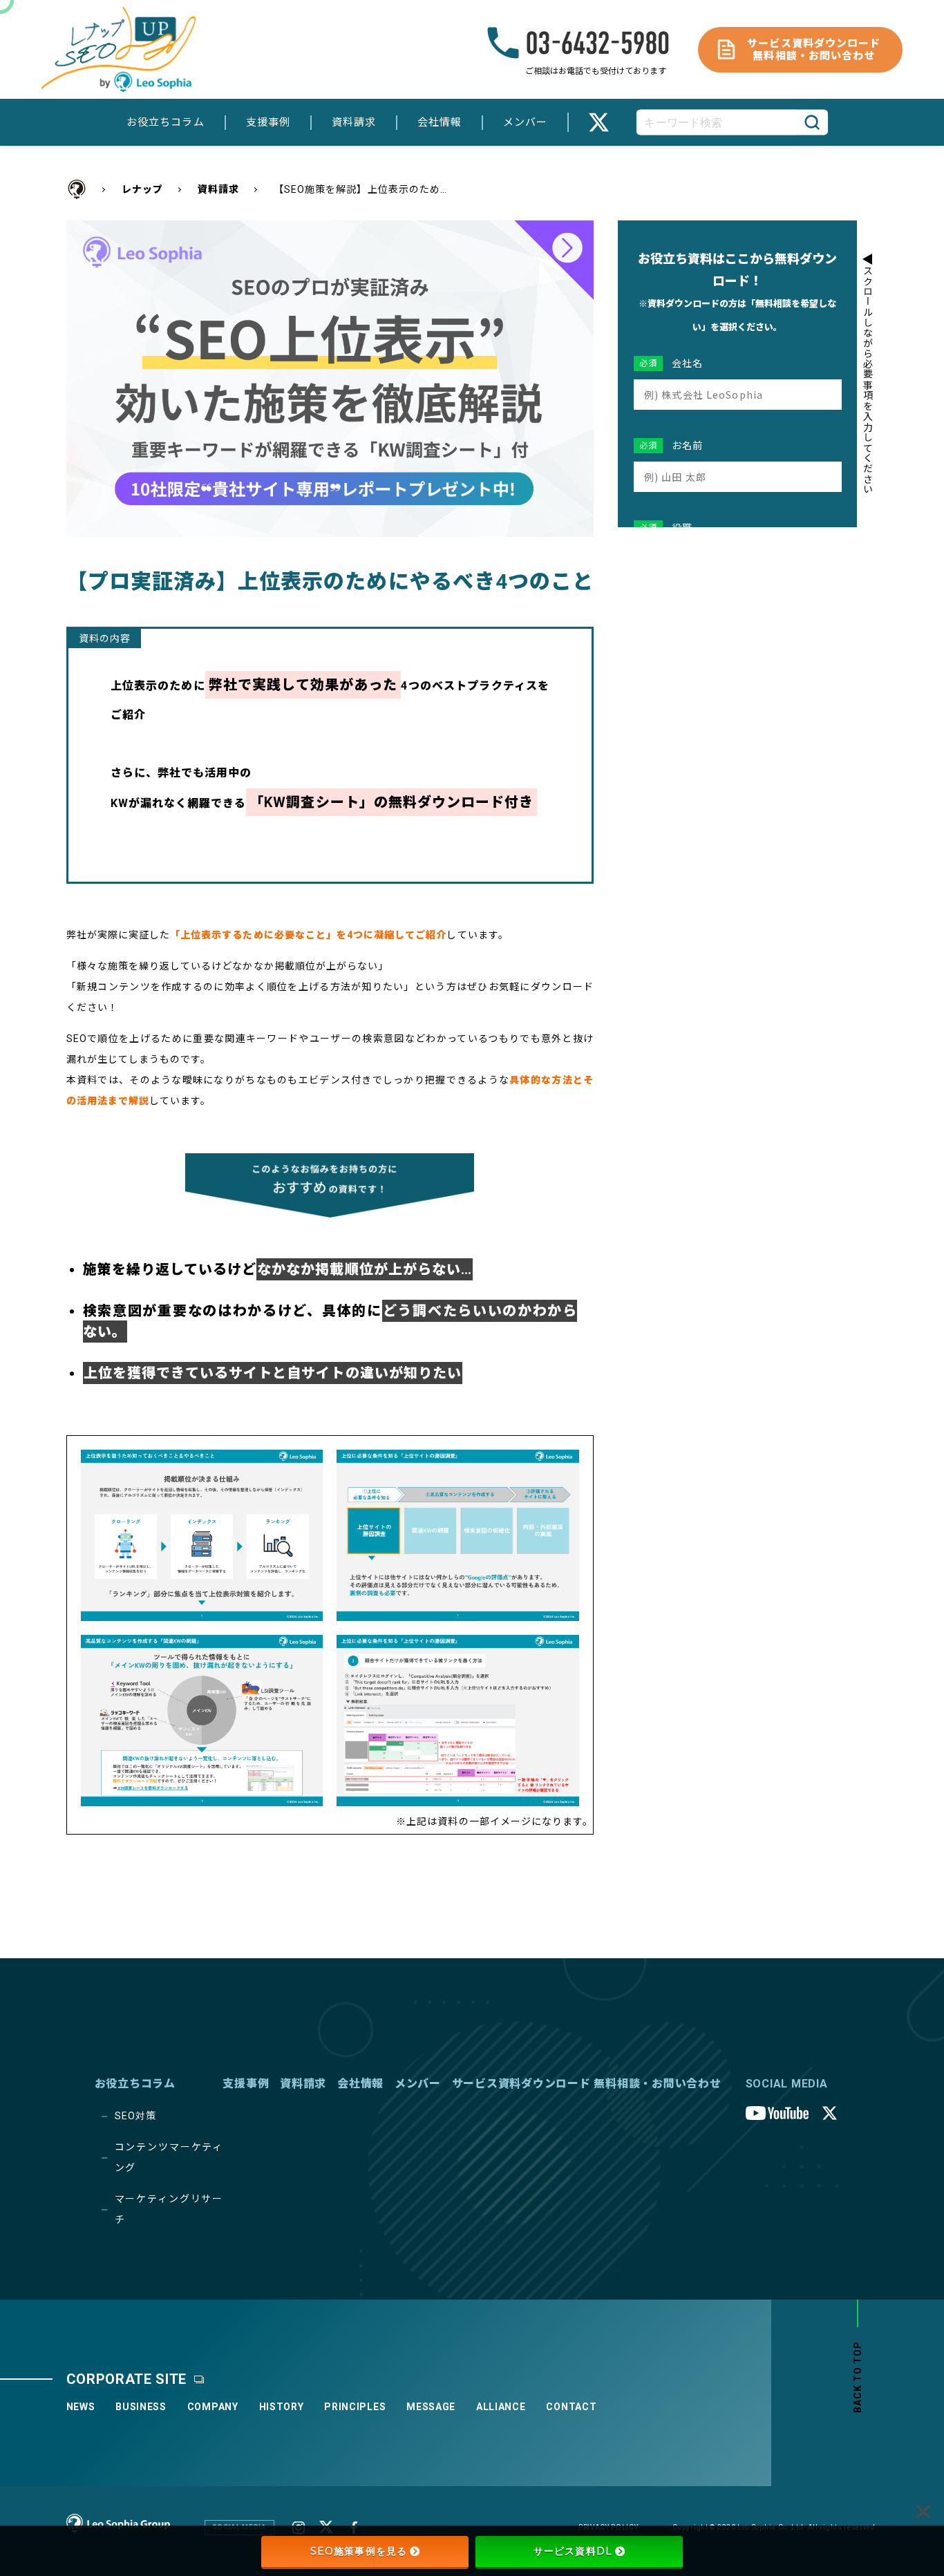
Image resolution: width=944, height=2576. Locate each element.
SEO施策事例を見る (359, 2551)
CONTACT (571, 2407)
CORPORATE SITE (127, 2379)
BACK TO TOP (858, 2377)
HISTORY (282, 2407)
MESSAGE (431, 2407)
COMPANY (213, 2407)
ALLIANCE (501, 2407)
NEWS (81, 2407)
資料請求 (354, 122)
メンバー (525, 122)
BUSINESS (141, 2407)
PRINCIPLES (355, 2407)
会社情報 (440, 122)
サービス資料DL (573, 2551)
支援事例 (268, 122)
